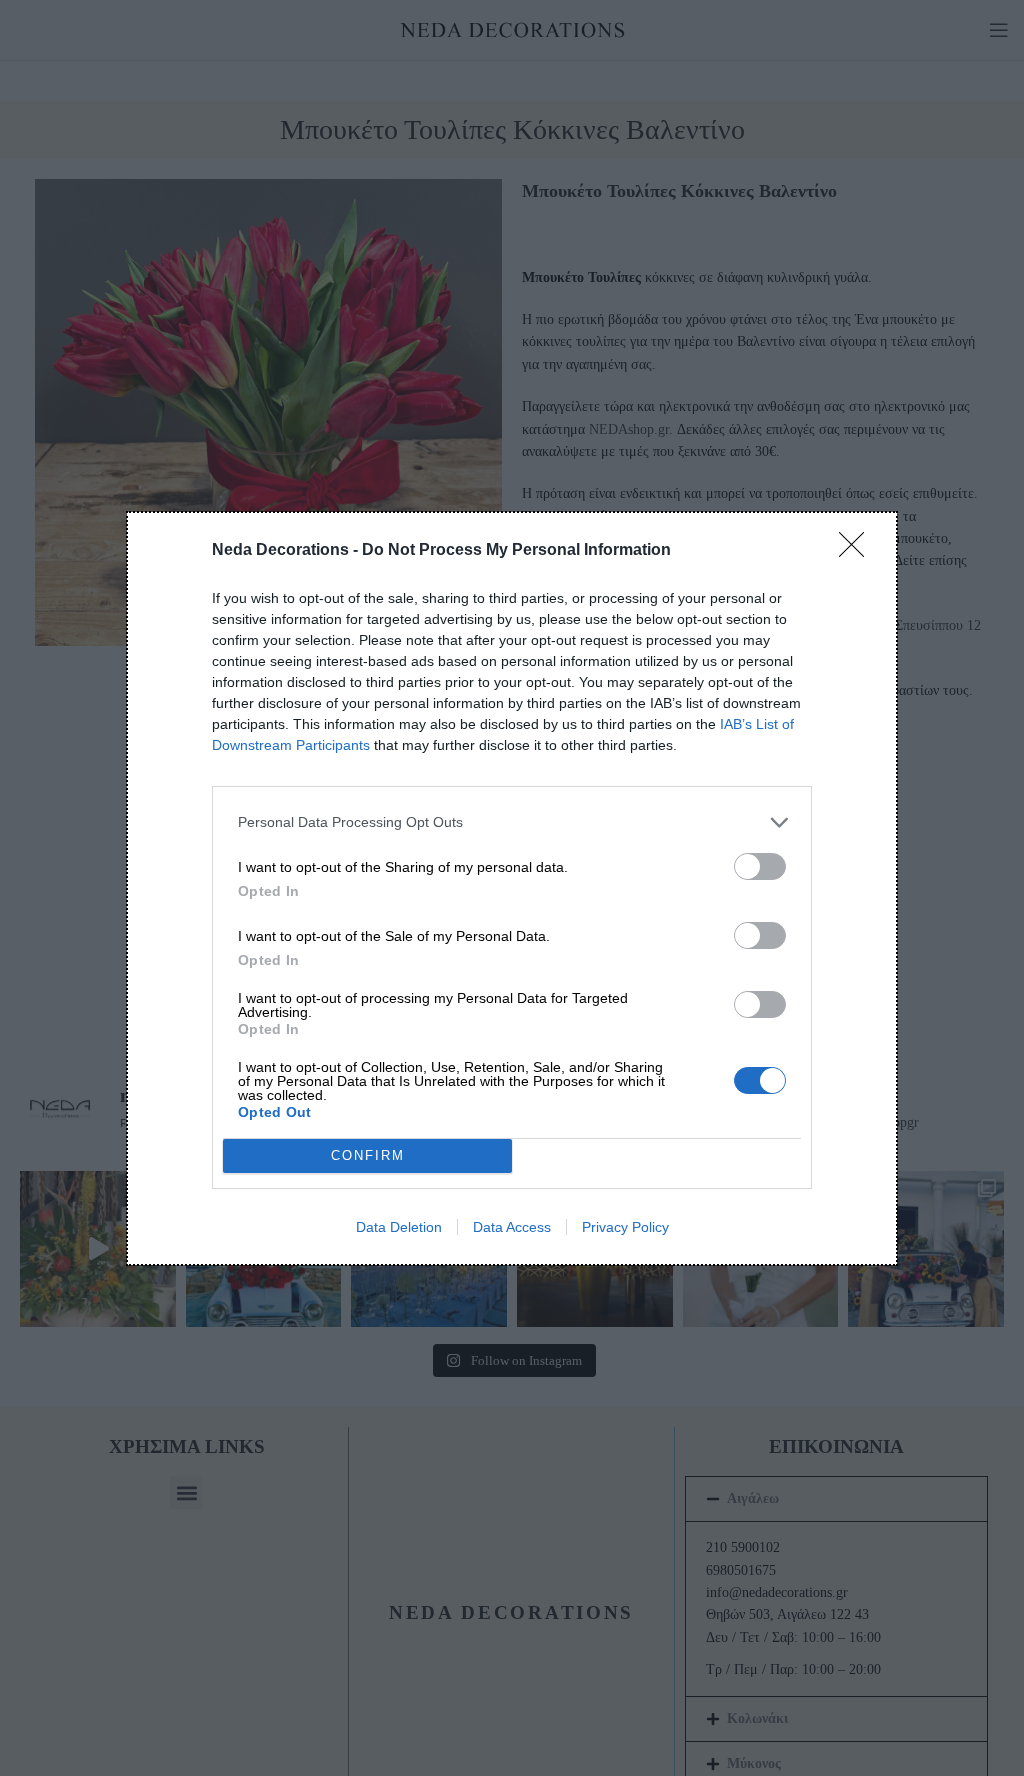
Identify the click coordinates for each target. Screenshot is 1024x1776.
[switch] (760, 866)
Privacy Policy (625, 1227)
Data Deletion (399, 1227)
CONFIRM (368, 1155)
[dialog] (512, 888)
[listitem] (512, 822)
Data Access (512, 1227)
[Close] (858, 551)
